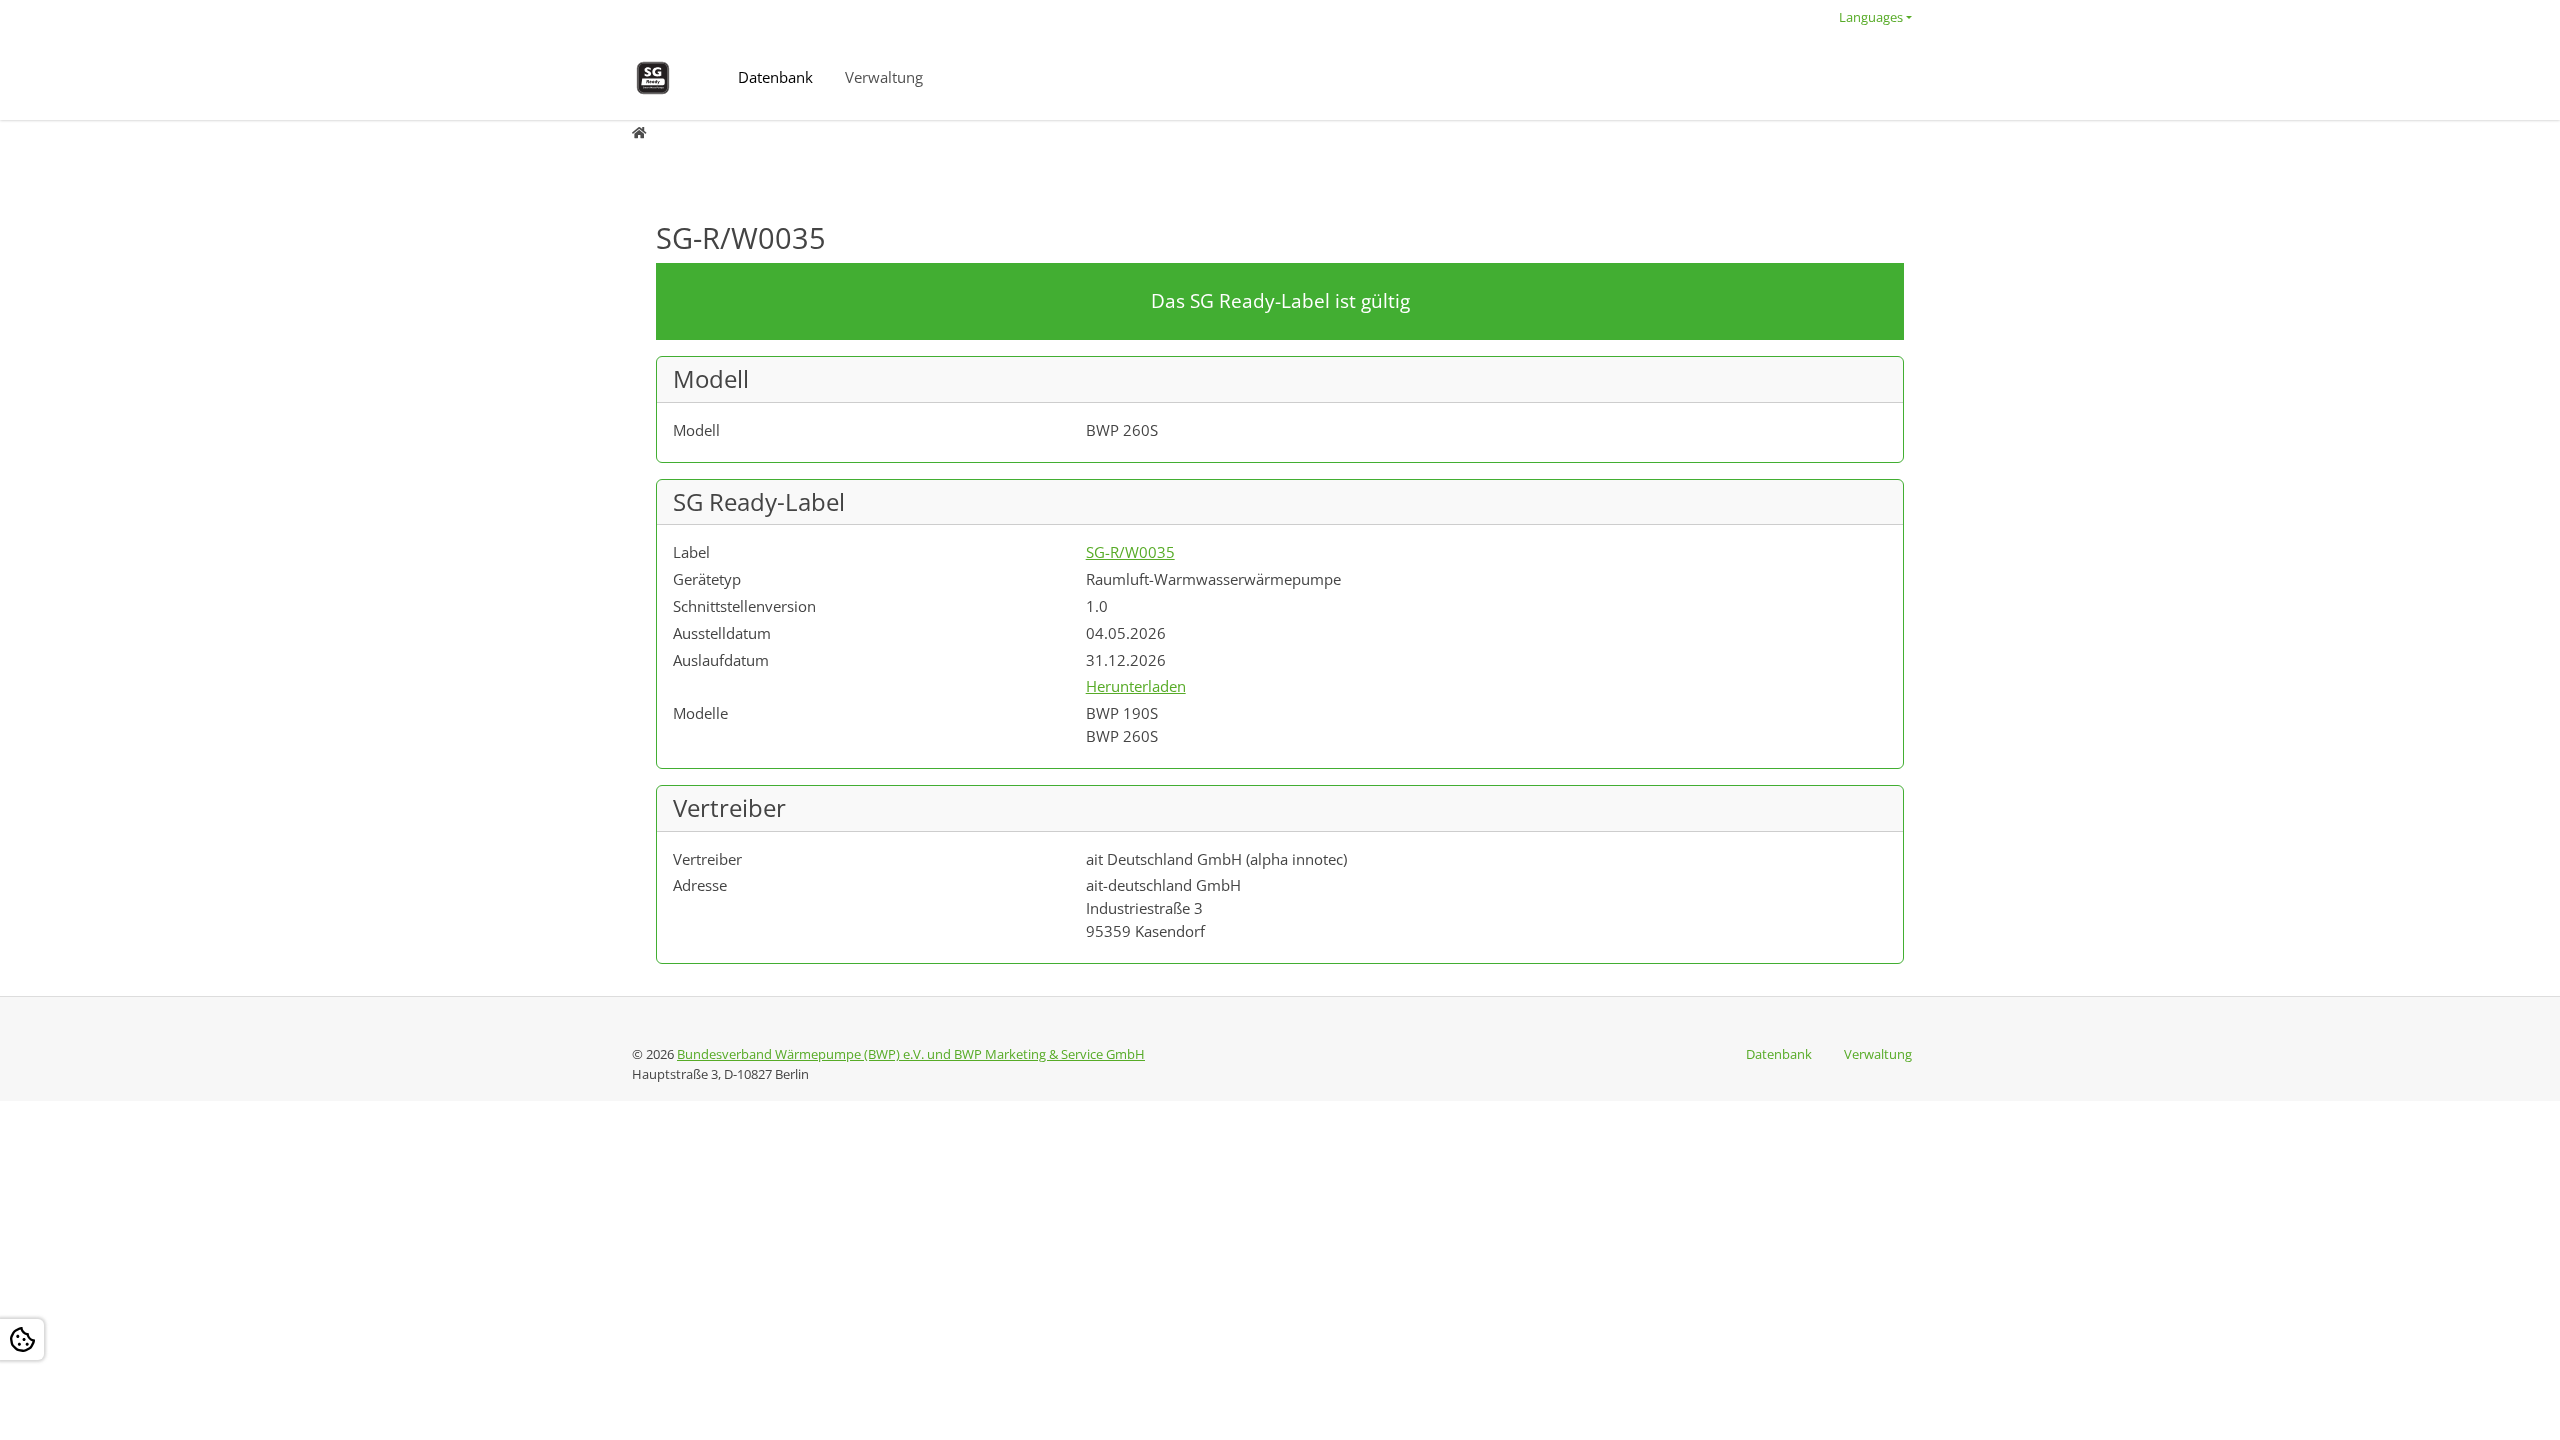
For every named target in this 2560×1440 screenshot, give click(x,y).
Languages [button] (1871, 17)
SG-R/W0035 (1130, 552)
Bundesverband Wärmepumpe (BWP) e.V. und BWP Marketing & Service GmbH (911, 1054)
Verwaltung (884, 77)
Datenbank (775, 77)
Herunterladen (1136, 686)
